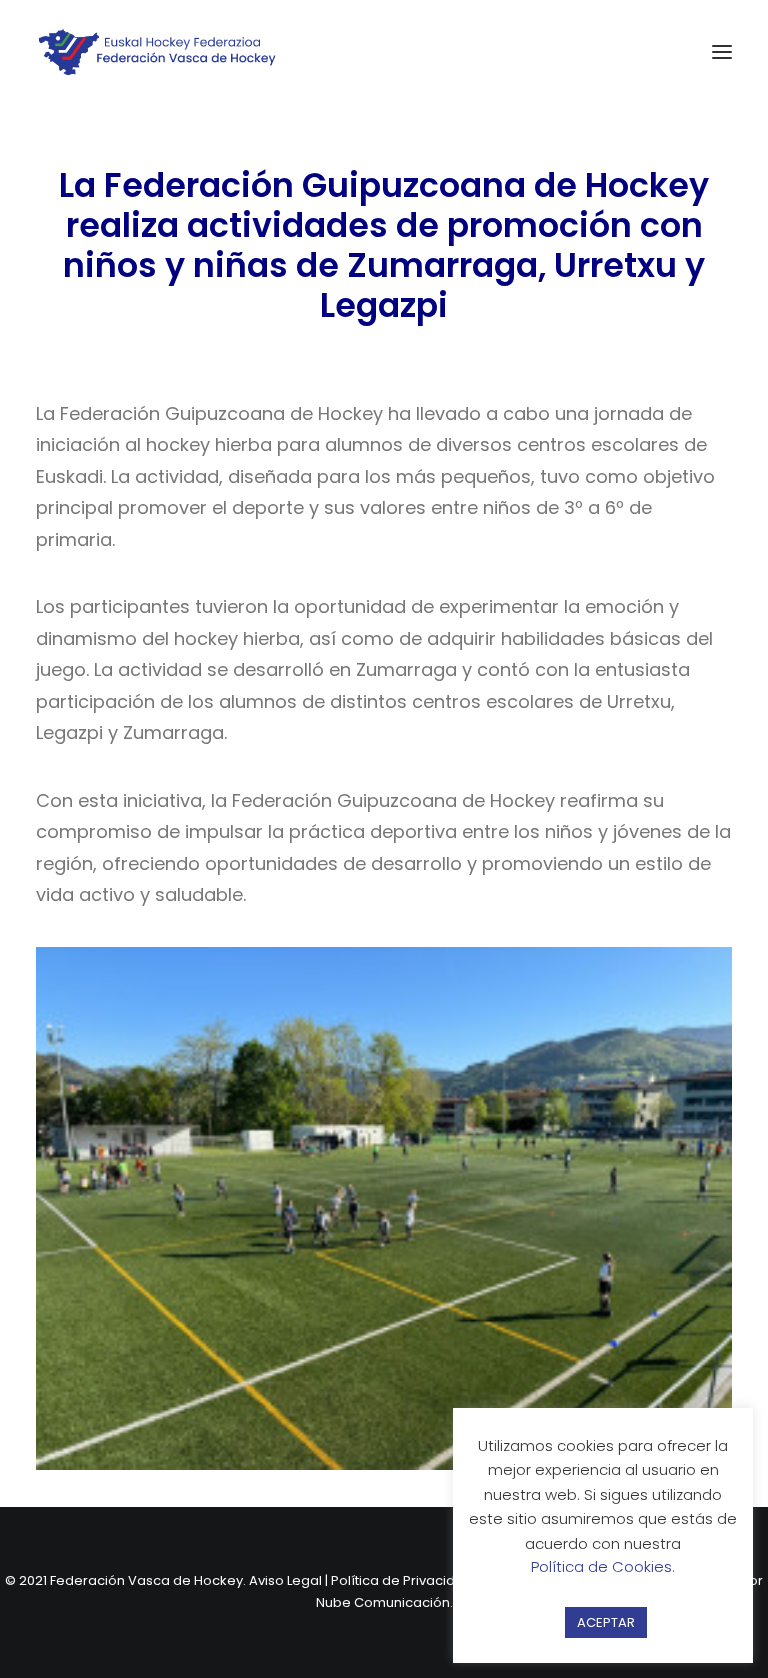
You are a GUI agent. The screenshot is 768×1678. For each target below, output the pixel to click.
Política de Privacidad (402, 1580)
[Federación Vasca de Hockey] (158, 52)
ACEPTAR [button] (606, 1622)
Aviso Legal (285, 1580)
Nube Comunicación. (384, 1602)
